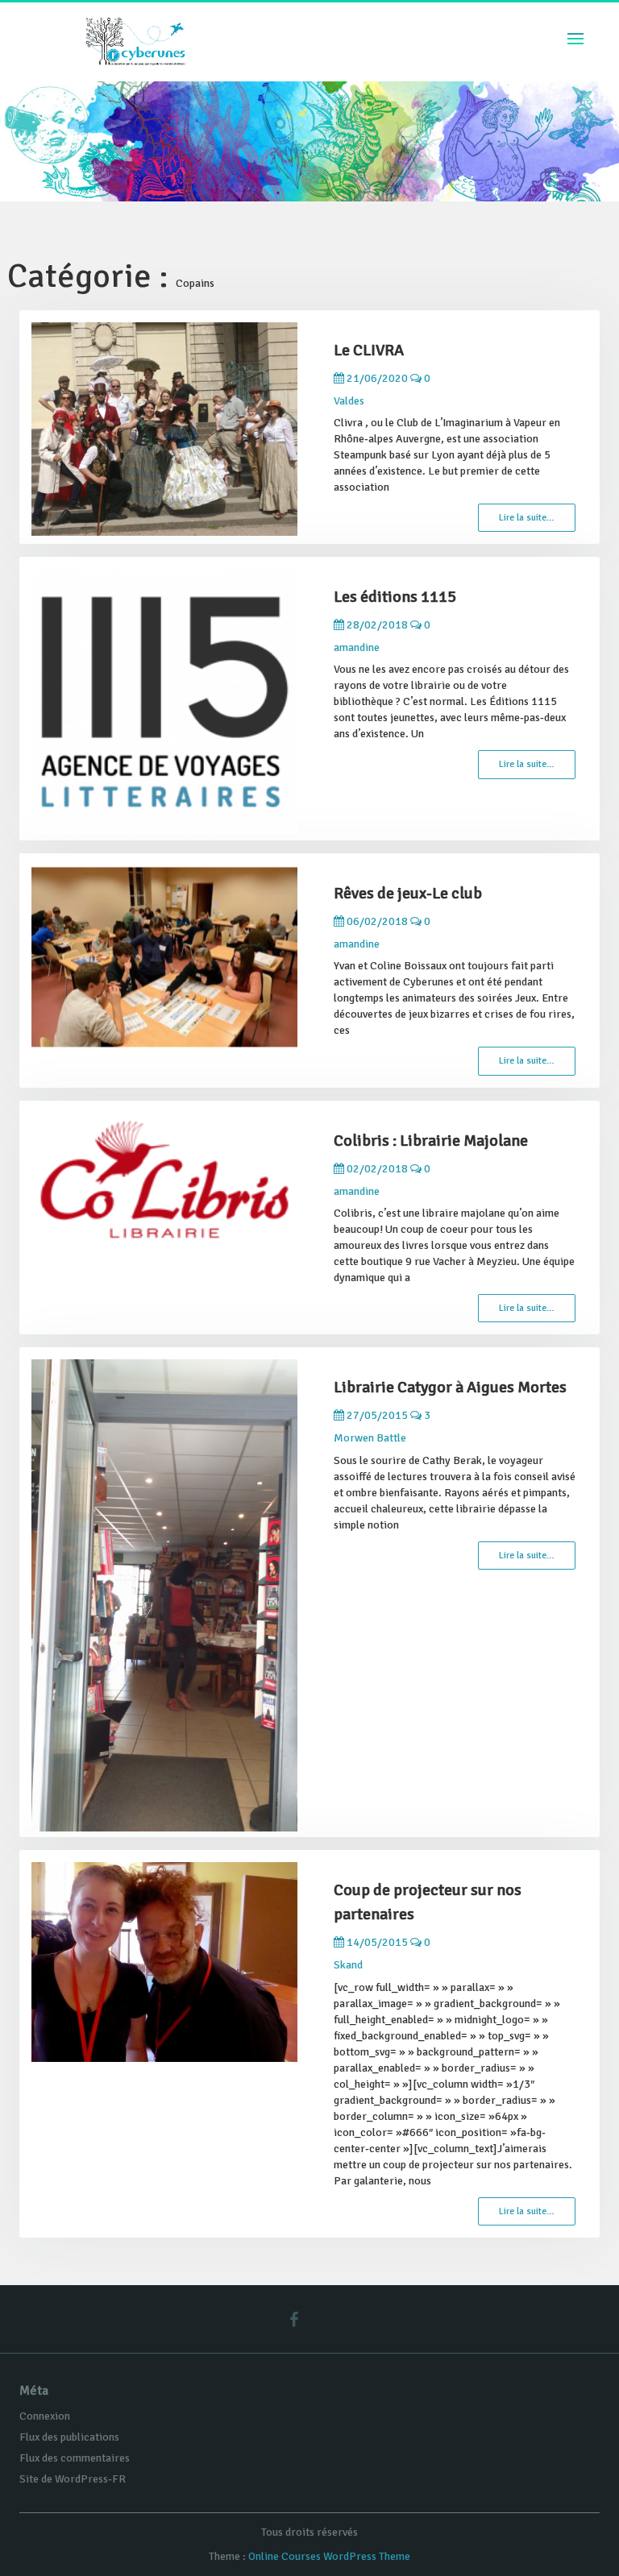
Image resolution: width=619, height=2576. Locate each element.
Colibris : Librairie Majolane (431, 1141)
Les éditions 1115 (395, 597)
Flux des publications (69, 2437)
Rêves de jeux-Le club (408, 893)
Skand (348, 1965)
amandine (357, 647)
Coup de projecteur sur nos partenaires (428, 1902)
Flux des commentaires (75, 2458)
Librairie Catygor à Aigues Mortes (450, 1387)
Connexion (45, 2416)
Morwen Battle (370, 1438)
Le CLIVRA (369, 350)
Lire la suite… (527, 518)
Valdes (349, 401)
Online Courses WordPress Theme (329, 2556)
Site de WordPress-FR (73, 2479)
